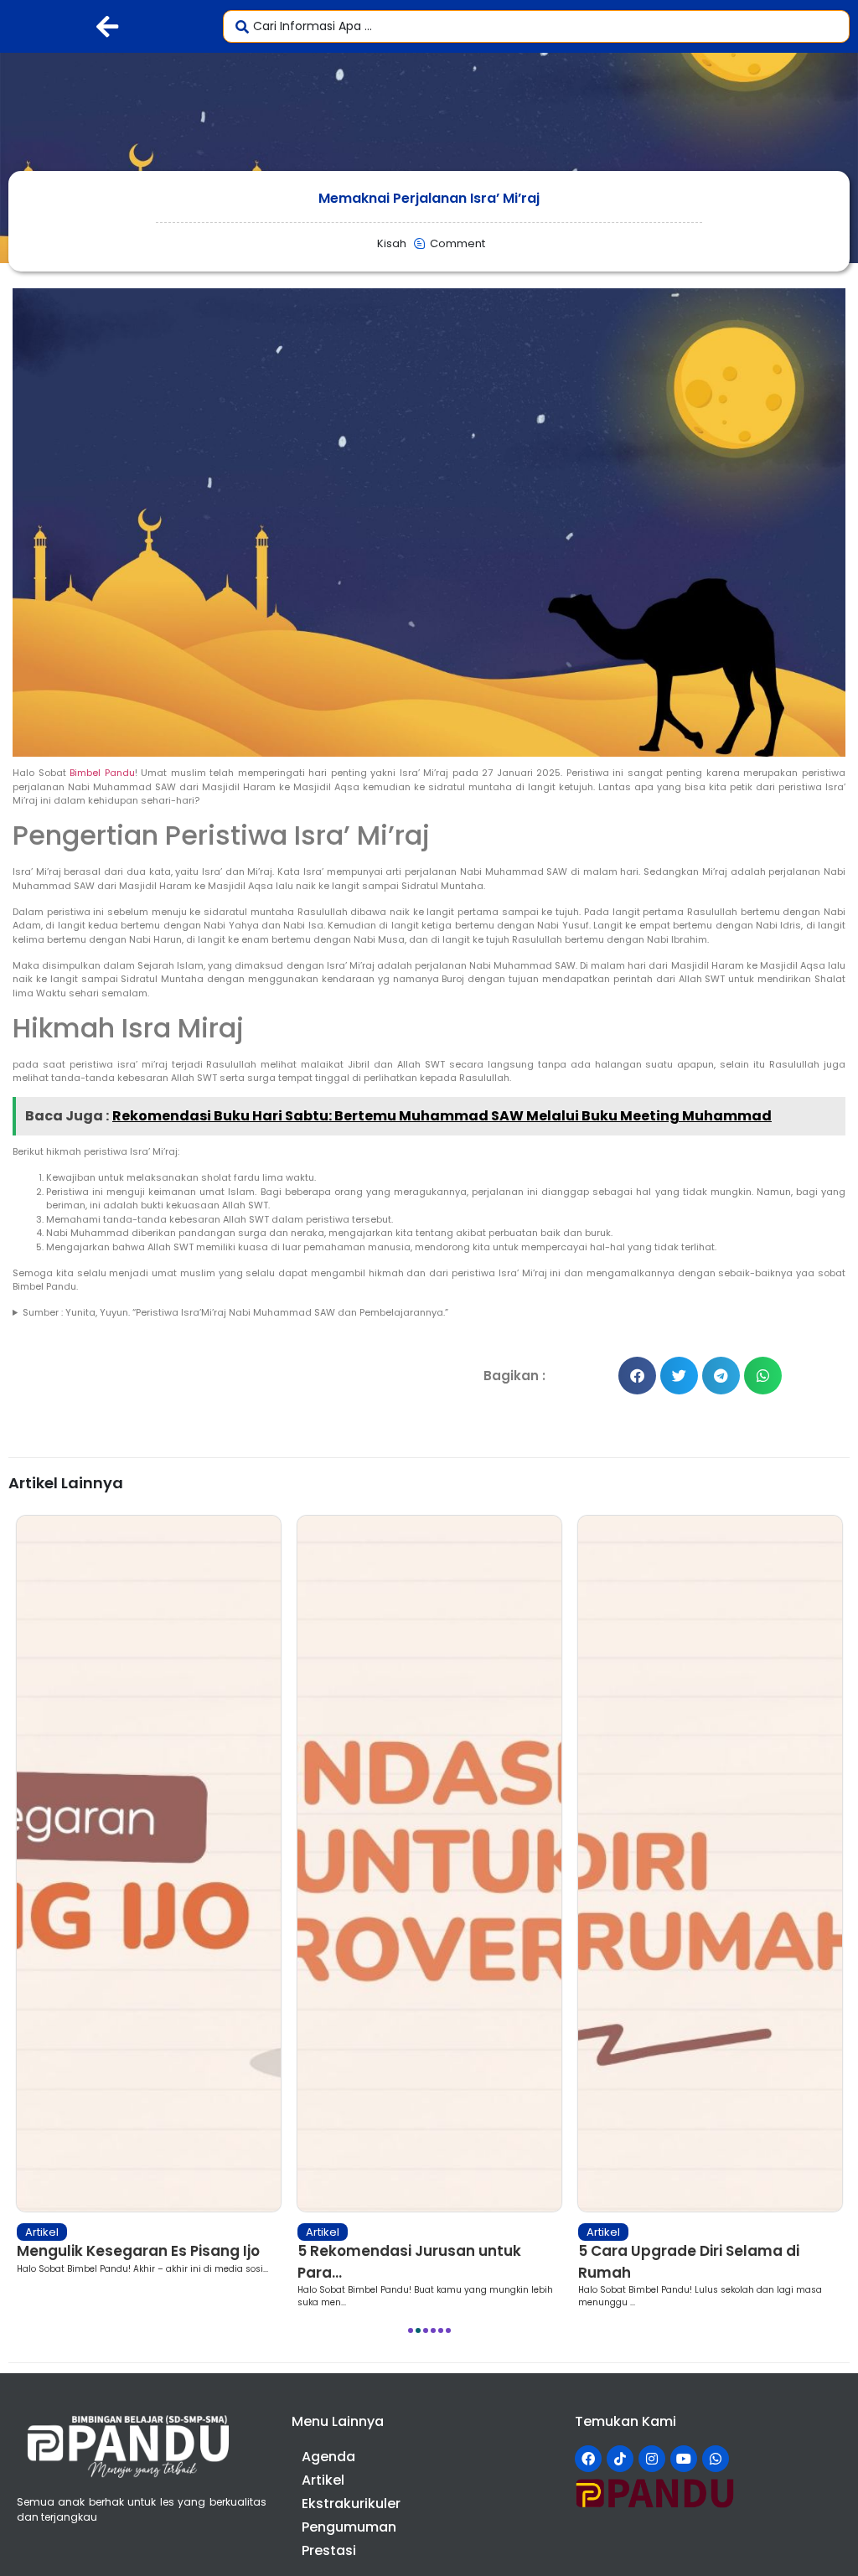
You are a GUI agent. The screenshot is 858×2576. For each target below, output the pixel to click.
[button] (637, 1376)
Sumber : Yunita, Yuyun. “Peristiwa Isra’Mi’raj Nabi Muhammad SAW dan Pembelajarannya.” (235, 1312)
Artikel (42, 2232)
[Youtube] (684, 2459)
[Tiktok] (620, 2459)
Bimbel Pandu (102, 773)
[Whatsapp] (716, 2459)
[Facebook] (588, 2459)
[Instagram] (652, 2459)
